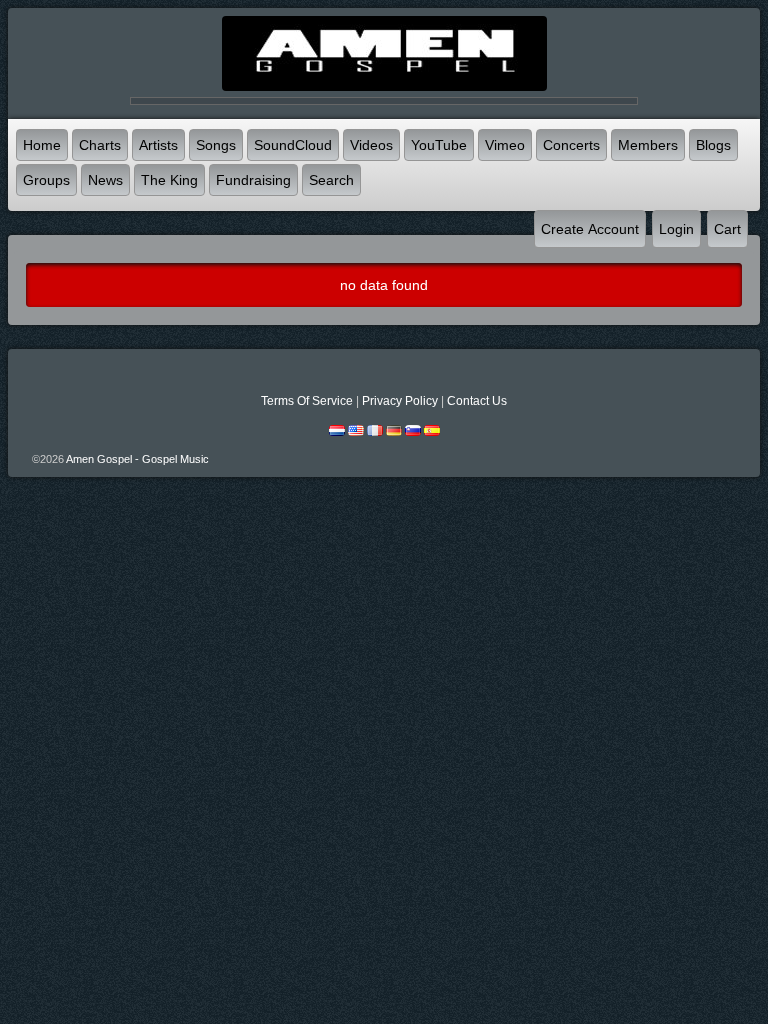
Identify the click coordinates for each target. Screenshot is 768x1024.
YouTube (439, 145)
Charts (100, 145)
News (105, 180)
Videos (371, 145)
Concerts (571, 145)
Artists (158, 145)
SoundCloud (293, 145)
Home (42, 145)
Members (648, 145)
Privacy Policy (400, 401)
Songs (216, 145)
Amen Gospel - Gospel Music (137, 459)
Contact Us (477, 401)
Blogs (713, 145)
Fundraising (253, 180)
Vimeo (505, 145)
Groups (46, 180)
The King (169, 180)
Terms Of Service (307, 401)
